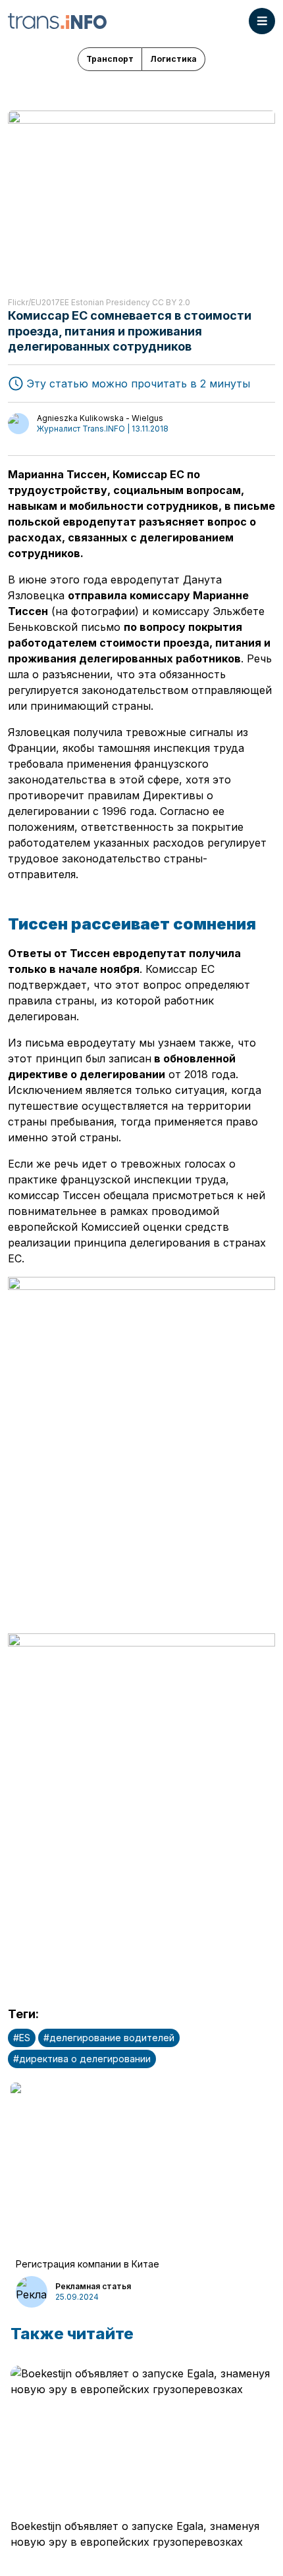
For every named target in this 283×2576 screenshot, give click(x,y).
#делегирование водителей (109, 2038)
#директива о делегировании (82, 2059)
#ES (22, 2038)
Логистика (173, 59)
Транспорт (110, 59)
